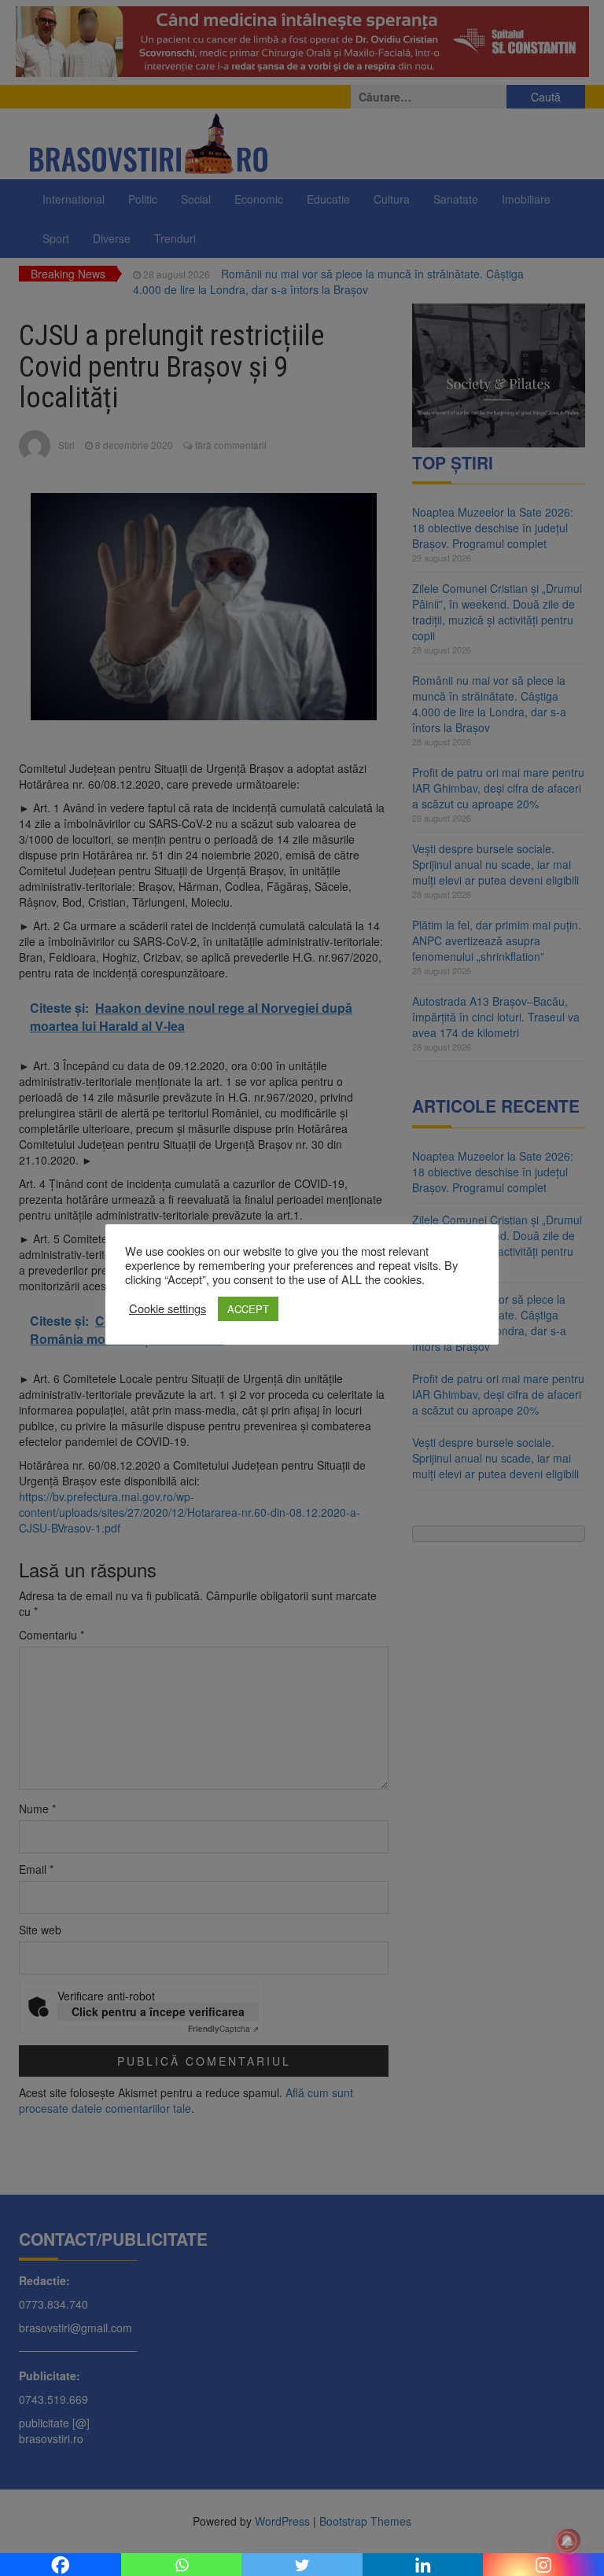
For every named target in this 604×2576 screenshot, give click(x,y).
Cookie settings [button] (168, 1308)
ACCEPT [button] (248, 1309)
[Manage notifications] (567, 2541)
